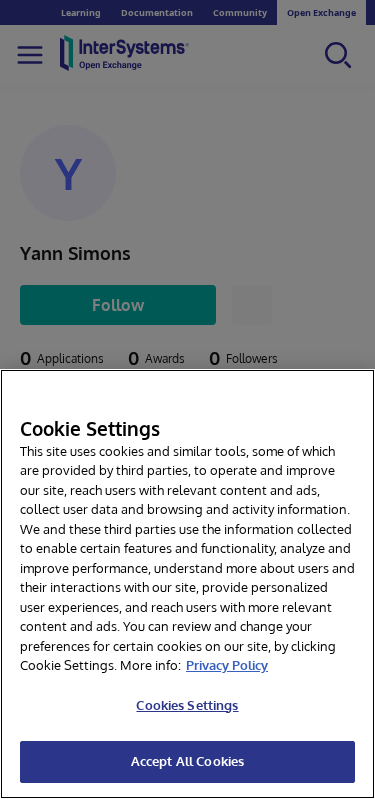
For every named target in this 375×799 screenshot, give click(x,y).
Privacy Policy (227, 665)
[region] (187, 584)
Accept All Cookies (187, 761)
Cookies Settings (187, 705)
